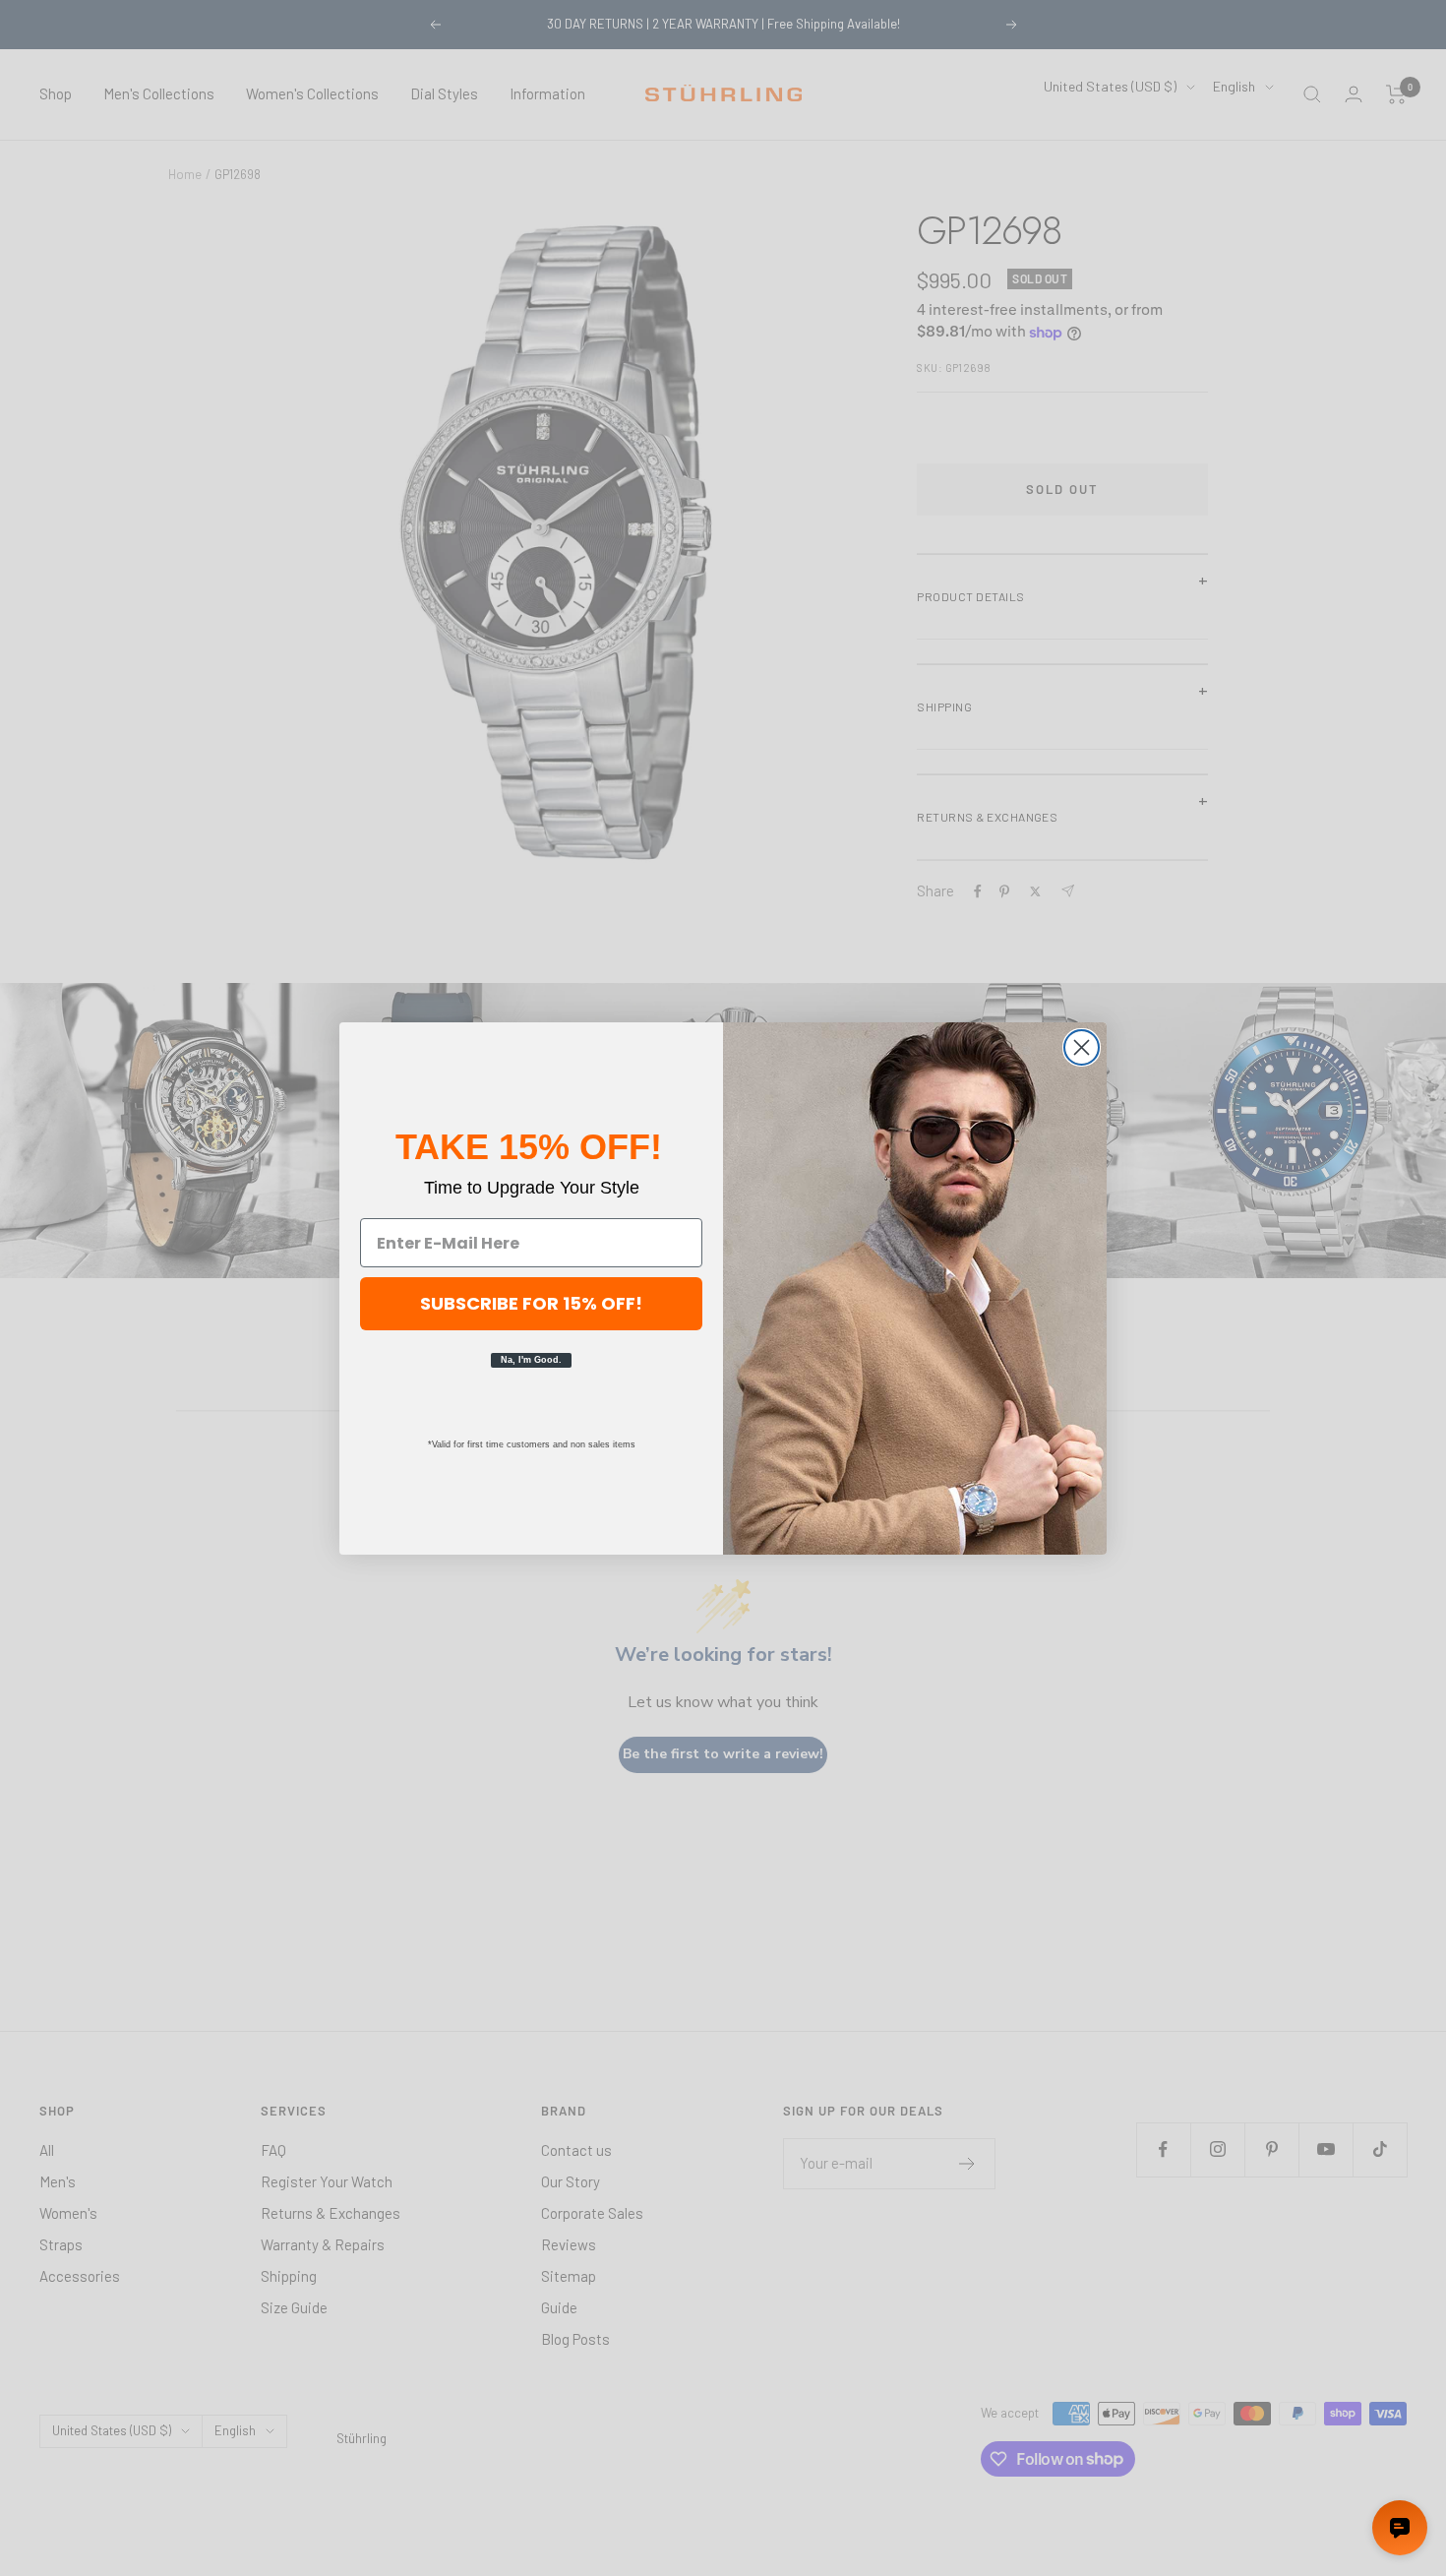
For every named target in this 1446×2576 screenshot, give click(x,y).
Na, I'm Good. (531, 1360)
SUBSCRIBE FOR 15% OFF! (531, 1303)
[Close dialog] (1082, 1047)
